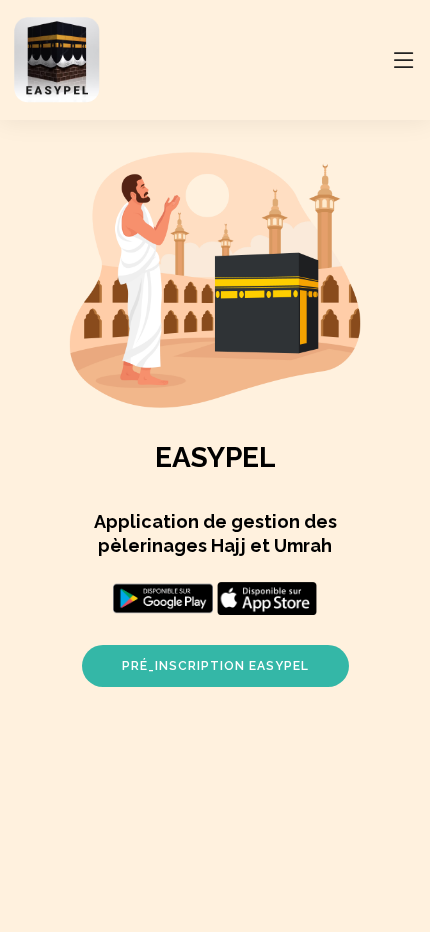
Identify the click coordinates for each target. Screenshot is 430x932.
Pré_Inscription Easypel (215, 666)
